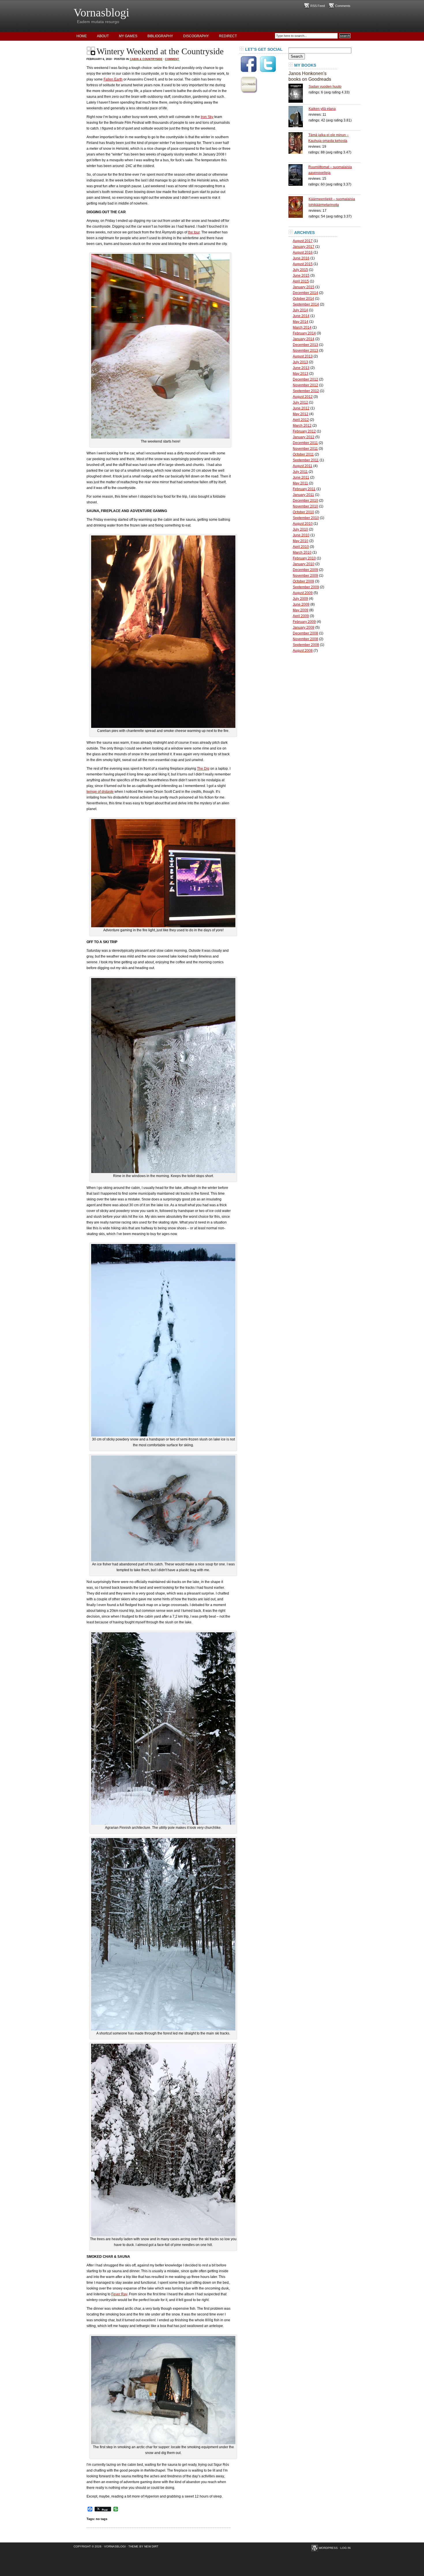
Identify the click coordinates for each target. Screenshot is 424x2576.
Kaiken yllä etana (322, 109)
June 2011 (301, 477)
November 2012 (305, 385)
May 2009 (301, 610)
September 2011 (306, 460)
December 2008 (305, 633)
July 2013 (300, 362)
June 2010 (301, 535)
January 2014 (304, 339)
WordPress (328, 2548)
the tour (194, 232)
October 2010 (303, 512)
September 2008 (306, 645)
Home (82, 36)
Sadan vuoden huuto (325, 87)
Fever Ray (119, 2294)
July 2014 (300, 310)
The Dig (203, 769)
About (103, 36)
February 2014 (304, 333)
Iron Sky (207, 117)
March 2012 (302, 426)
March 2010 (302, 552)
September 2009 (306, 587)
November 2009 (305, 576)
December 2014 (305, 293)
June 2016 (301, 258)
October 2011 (303, 454)
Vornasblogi (101, 13)
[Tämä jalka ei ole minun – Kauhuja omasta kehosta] (298, 143)
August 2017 (303, 241)
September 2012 (306, 391)
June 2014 (301, 316)
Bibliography (160, 36)
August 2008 (303, 651)
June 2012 (301, 408)
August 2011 (303, 466)
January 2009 (304, 627)
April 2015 (301, 281)
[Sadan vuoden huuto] (299, 93)
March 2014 (302, 327)
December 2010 (305, 501)
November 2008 (305, 639)
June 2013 (301, 368)
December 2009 (305, 570)
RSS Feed (318, 6)
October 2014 (303, 299)
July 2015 (300, 270)
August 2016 (303, 252)
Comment (172, 59)
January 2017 (304, 247)
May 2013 (301, 374)
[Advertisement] (262, 183)
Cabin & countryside (146, 59)
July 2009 (300, 599)
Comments (343, 6)
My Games (128, 36)
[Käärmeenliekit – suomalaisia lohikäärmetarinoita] (299, 207)
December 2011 (305, 443)
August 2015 (303, 264)
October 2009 (303, 581)
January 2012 (304, 437)
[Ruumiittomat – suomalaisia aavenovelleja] (298, 175)
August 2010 (303, 524)
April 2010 (301, 547)
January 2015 (304, 287)
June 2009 (301, 604)
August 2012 (303, 397)
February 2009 (304, 622)
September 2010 (306, 518)
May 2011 (300, 483)
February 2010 (304, 558)
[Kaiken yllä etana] (299, 117)
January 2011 (303, 495)
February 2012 (304, 431)
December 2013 (305, 345)
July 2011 (300, 472)
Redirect (228, 36)
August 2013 (303, 356)
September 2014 (306, 304)
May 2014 (301, 322)
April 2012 (301, 420)
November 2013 (305, 351)
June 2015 (301, 276)
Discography (196, 36)
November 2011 (305, 449)
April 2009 (301, 616)
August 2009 (303, 593)
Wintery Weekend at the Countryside (160, 51)
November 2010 (305, 506)
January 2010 (304, 564)
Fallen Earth (113, 79)
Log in (345, 2548)
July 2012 (300, 402)
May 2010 (301, 541)
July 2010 (300, 529)
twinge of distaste (100, 792)
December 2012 (305, 379)
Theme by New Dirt (143, 2546)
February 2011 (304, 489)
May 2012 (301, 414)
